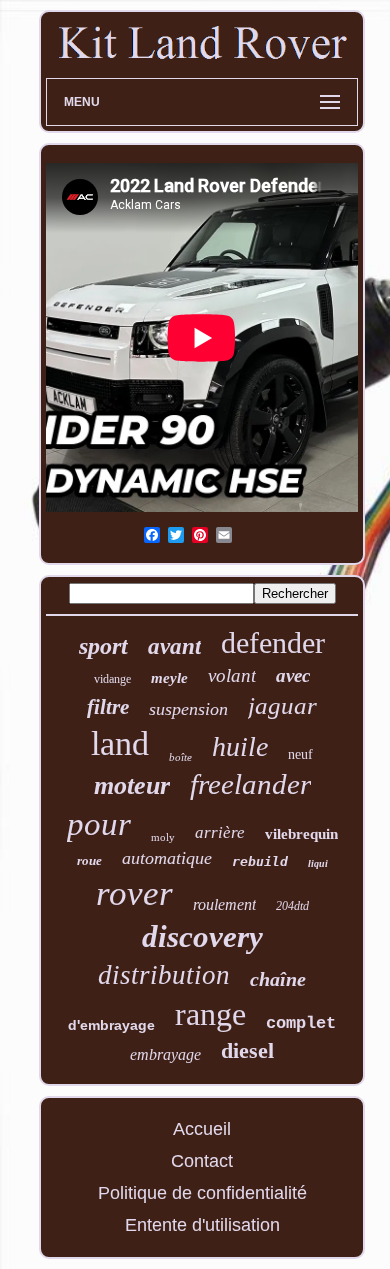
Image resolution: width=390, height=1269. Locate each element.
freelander (250, 784)
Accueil (202, 1129)
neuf (300, 754)
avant (174, 646)
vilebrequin (301, 834)
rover (134, 893)
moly (163, 837)
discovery (202, 936)
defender (273, 642)
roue (89, 860)
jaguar (282, 705)
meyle (169, 678)
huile (240, 746)
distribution (164, 975)
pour (99, 824)
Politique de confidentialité (202, 1193)
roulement (224, 904)
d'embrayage (111, 1025)
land (120, 743)
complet (301, 1023)
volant (232, 675)
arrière (220, 832)
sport (103, 646)
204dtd (292, 906)
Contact (202, 1161)
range (210, 1014)
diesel (247, 1050)
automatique (167, 858)
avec (293, 675)
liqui (318, 863)
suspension (188, 709)
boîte (180, 757)
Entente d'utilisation (202, 1225)
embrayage (165, 1054)
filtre (108, 707)
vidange (112, 679)
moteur (132, 785)
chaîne (278, 979)
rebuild (260, 861)
